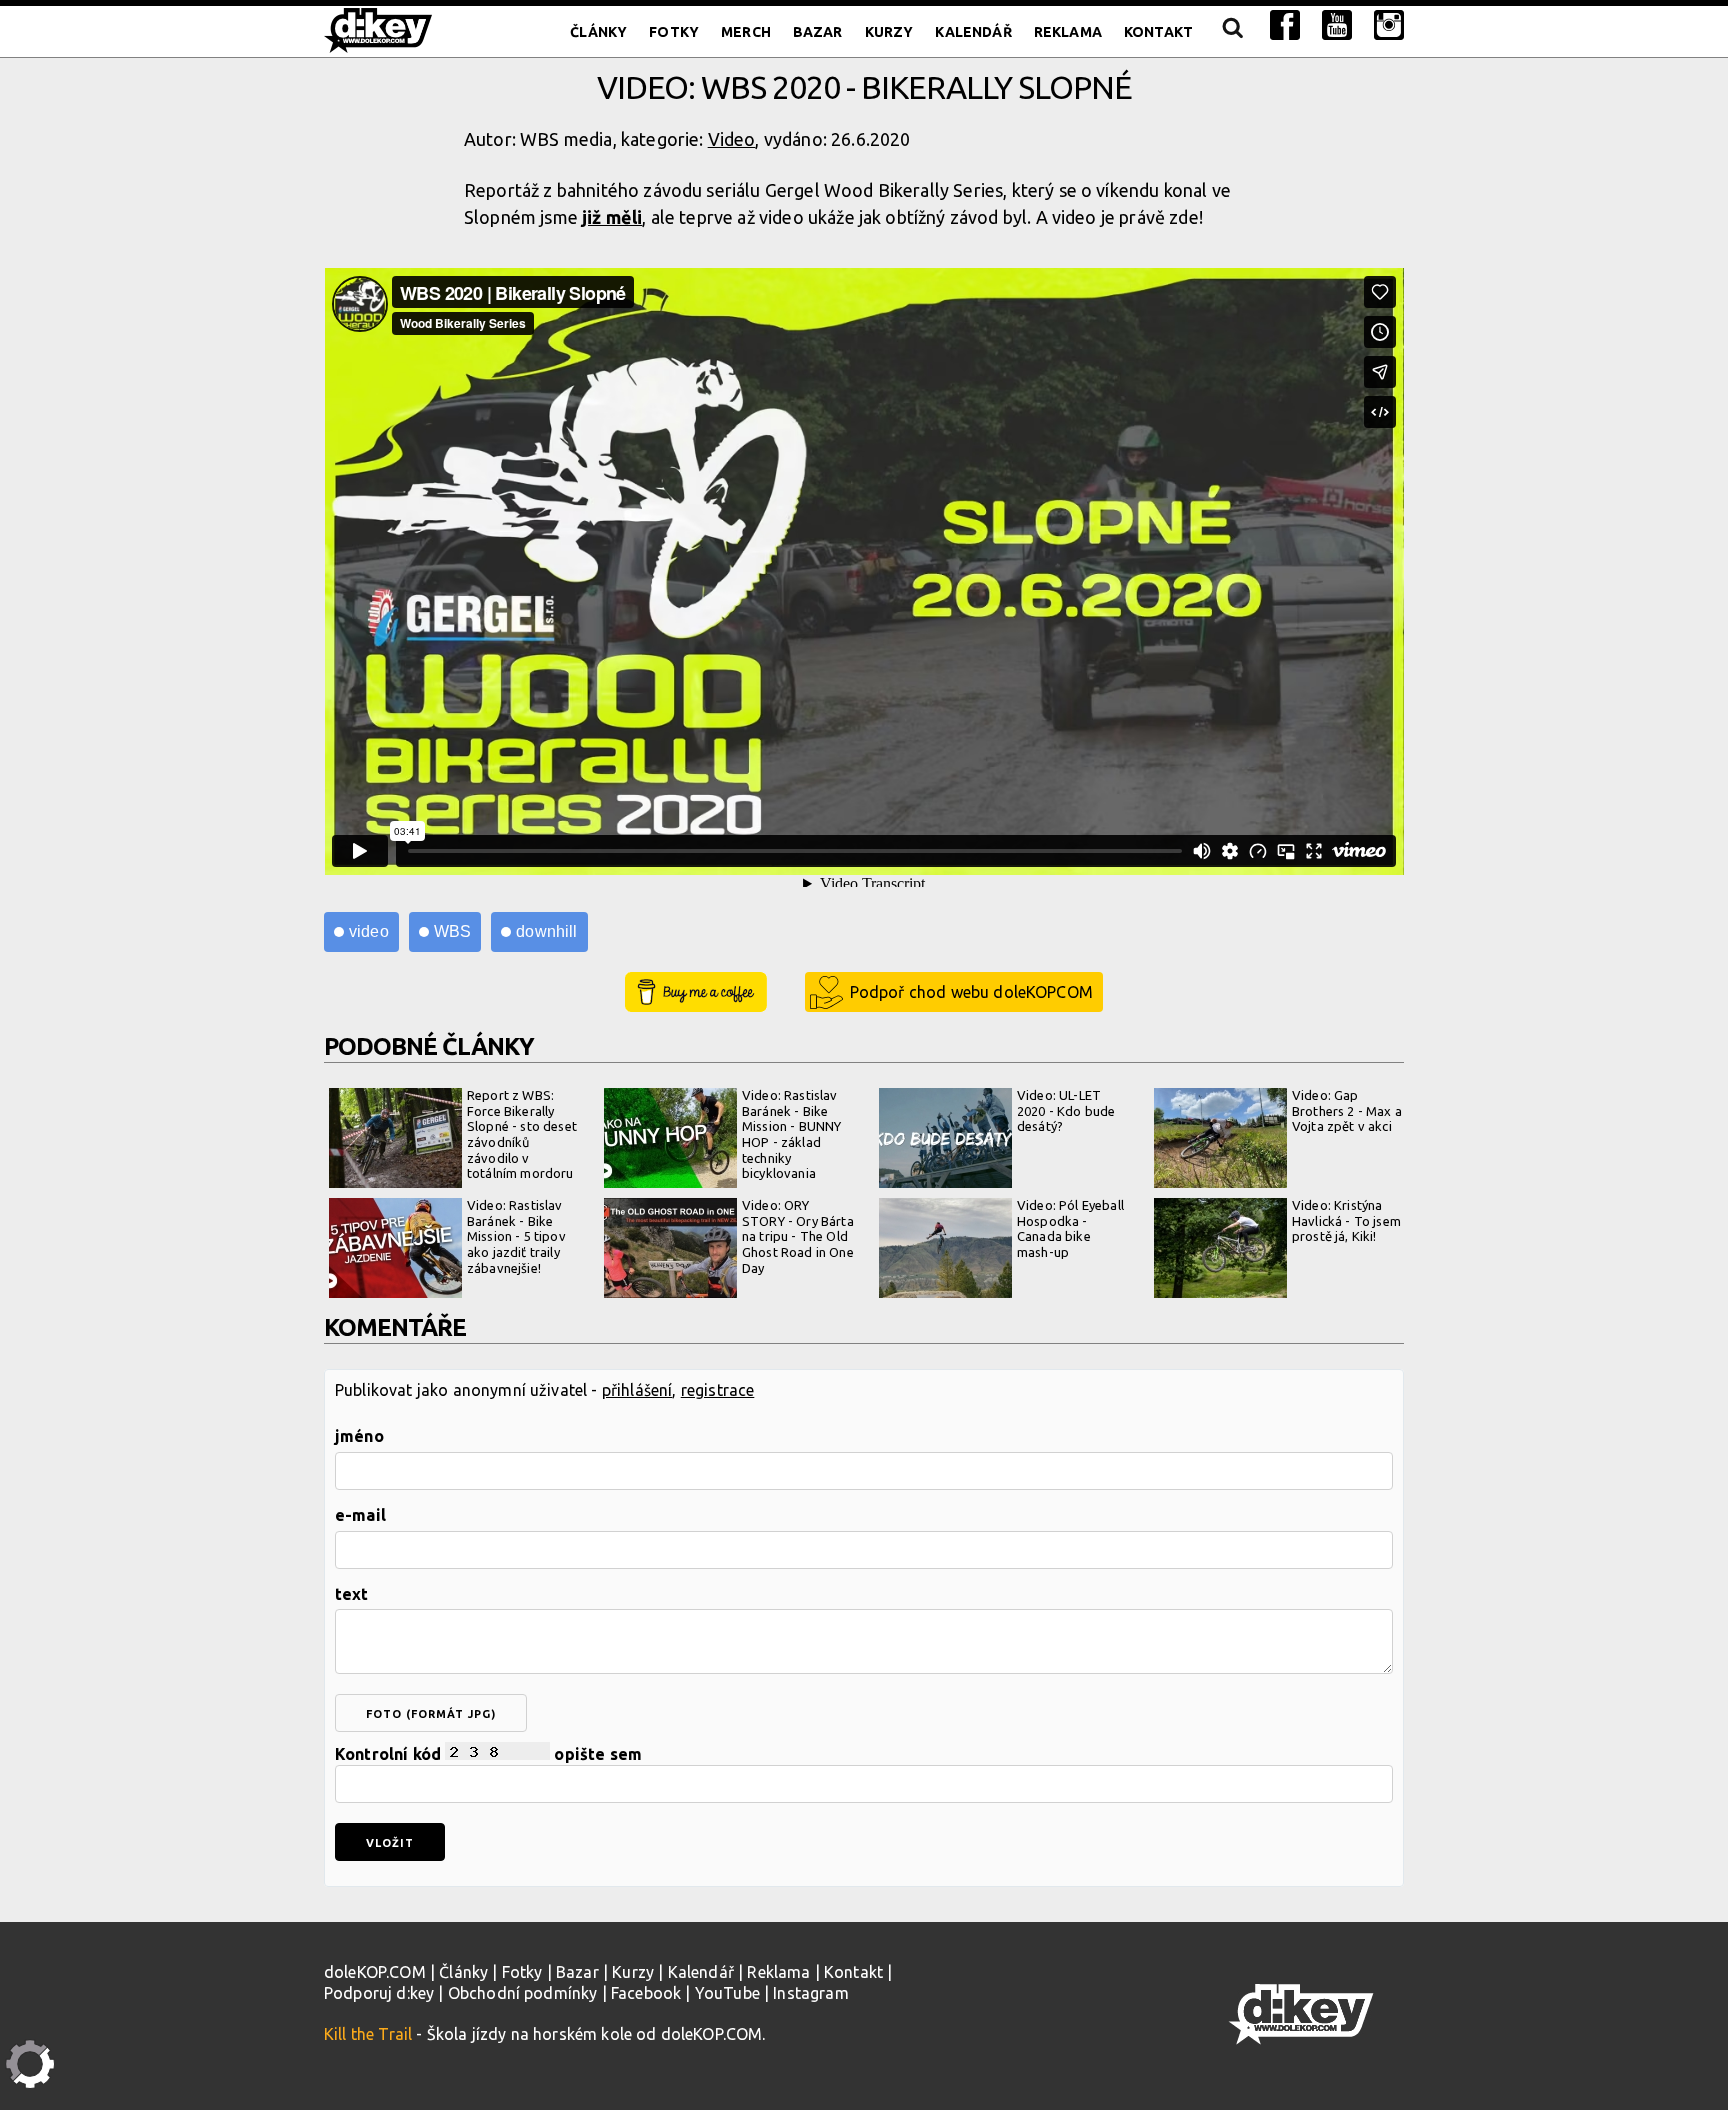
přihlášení (637, 1390)
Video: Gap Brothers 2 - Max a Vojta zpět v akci (1347, 1110)
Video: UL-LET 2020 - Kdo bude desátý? (1066, 1110)
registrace (718, 1390)
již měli (612, 217)
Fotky (674, 32)
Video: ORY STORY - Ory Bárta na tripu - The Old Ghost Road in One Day (798, 1236)
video (369, 931)
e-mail (360, 1515)
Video (732, 139)
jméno (359, 1436)
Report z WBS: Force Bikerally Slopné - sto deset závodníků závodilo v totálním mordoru (522, 1134)
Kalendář (973, 32)
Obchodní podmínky (523, 1993)
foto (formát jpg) (431, 1714)
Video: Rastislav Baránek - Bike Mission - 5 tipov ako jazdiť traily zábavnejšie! (516, 1236)
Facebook (646, 1993)
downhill (546, 931)
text (352, 1594)
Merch (746, 32)
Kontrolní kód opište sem (488, 1754)
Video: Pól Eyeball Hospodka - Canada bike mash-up (1070, 1228)
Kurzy (889, 32)
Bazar (818, 32)
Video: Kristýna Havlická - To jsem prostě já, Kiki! (1346, 1220)
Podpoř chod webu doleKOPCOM (971, 992)
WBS (452, 931)
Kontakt (1158, 32)
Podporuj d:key (379, 1993)
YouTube (727, 1993)
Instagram (810, 1993)
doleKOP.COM (375, 1972)
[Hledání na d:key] (1231, 32)
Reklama (1068, 32)
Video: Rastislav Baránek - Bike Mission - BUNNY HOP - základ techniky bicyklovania (791, 1134)
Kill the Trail (368, 2034)
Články (598, 32)
